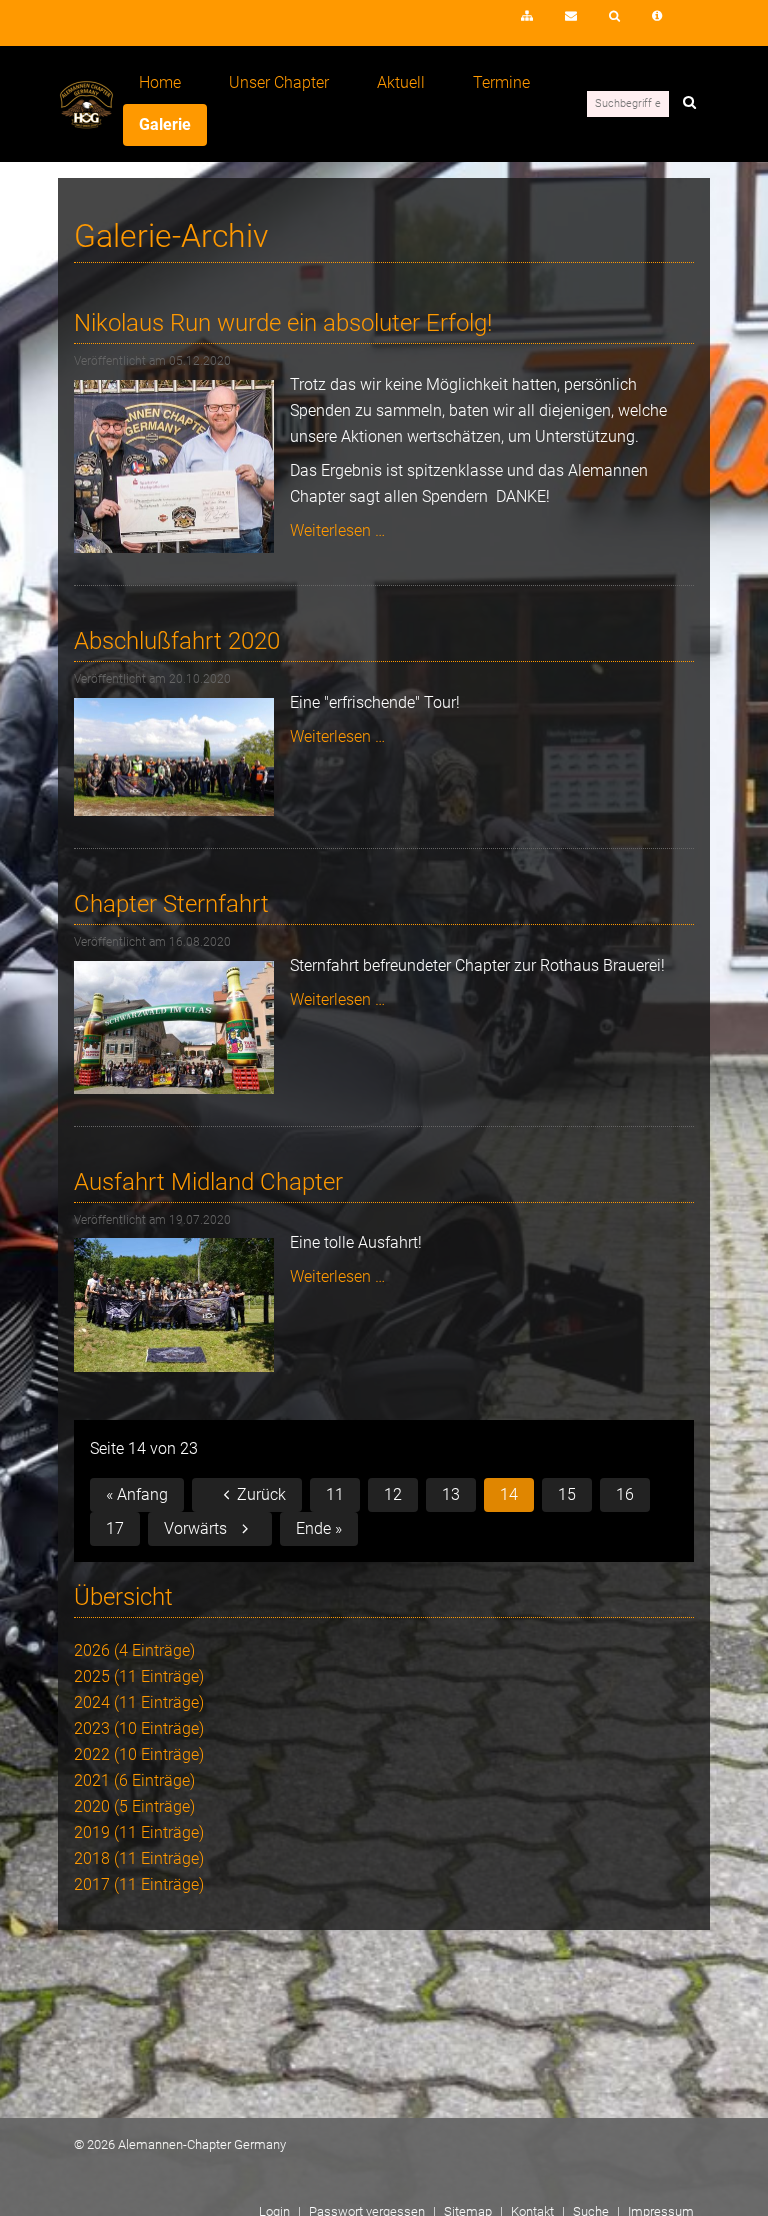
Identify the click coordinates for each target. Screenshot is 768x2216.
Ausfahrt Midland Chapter (208, 1182)
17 (115, 1528)
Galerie (165, 124)
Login (469, 22)
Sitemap (527, 16)
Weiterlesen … (337, 530)
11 (335, 1494)
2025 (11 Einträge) (139, 1676)
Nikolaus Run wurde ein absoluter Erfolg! (283, 323)
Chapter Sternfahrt (171, 904)
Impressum (657, 16)
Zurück (261, 1494)
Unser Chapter (279, 82)
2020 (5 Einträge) (134, 1806)
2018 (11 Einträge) (139, 1858)
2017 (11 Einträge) (139, 1884)
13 (451, 1494)
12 (393, 1494)
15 (567, 1494)
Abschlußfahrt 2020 (177, 641)
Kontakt (571, 16)
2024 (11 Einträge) (139, 1702)
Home (160, 82)
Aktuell (401, 82)
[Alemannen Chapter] (86, 123)
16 (625, 1494)
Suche (614, 16)
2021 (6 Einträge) (134, 1780)
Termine (501, 82)
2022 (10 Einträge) (139, 1754)
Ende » (319, 1528)
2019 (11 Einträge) (139, 1832)
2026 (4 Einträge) (134, 1650)
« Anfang (137, 1494)
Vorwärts (195, 1528)
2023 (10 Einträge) (139, 1728)
